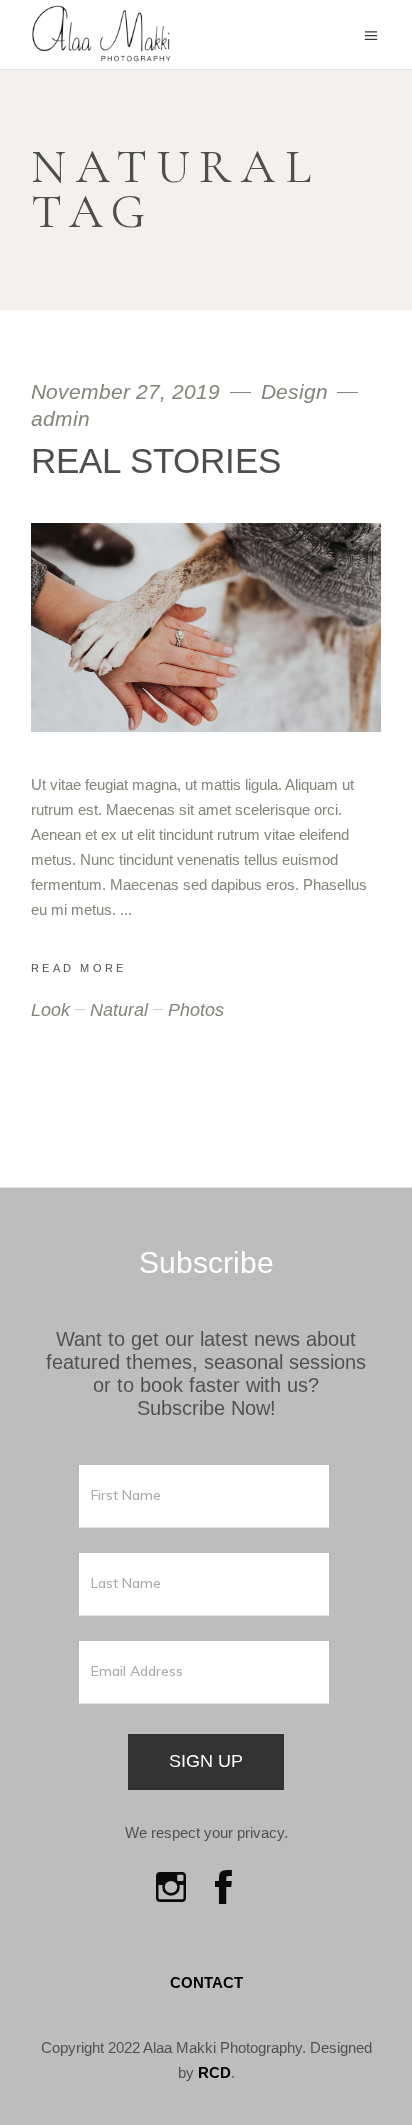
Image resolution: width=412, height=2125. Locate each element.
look (50, 1010)
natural (119, 1010)
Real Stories (156, 460)
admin (60, 418)
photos (196, 1010)
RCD (214, 2072)
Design (294, 391)
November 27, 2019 (128, 391)
